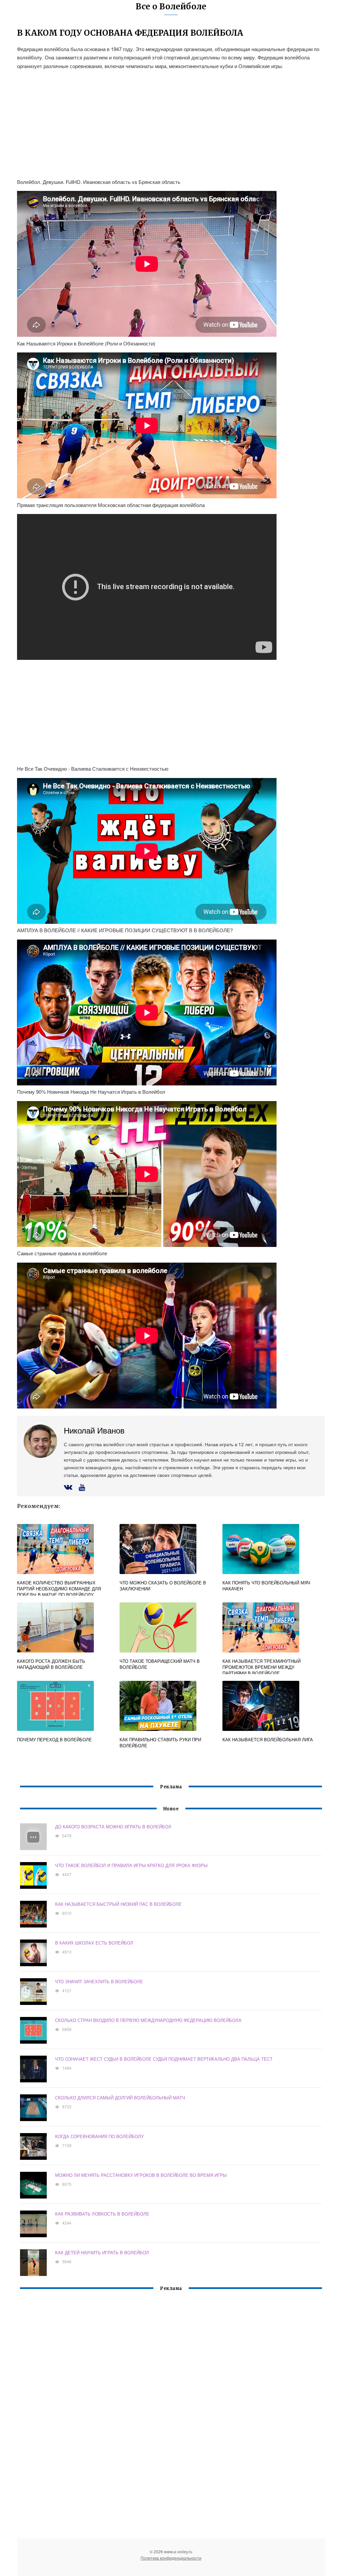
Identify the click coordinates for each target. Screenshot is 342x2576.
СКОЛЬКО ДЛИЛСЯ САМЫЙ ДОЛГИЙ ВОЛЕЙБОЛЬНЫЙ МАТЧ (120, 2098)
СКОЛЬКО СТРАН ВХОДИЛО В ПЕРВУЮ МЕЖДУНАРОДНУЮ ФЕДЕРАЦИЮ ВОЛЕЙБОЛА (148, 2020)
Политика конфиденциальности (171, 2558)
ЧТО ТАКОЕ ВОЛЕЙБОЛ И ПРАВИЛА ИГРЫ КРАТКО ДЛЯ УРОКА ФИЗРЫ (131, 1865)
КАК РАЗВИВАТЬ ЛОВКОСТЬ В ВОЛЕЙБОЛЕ (102, 2214)
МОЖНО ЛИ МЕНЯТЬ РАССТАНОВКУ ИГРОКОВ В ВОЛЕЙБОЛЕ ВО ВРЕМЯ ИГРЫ (141, 2175)
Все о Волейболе (171, 7)
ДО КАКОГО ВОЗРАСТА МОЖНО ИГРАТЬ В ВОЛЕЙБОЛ (113, 1827)
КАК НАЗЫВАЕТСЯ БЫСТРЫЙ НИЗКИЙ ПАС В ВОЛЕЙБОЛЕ (118, 1904)
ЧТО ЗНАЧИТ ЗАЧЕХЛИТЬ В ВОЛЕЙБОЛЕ (99, 1981)
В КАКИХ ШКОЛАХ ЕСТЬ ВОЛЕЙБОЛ (94, 1943)
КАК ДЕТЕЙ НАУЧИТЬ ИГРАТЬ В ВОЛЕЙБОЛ (102, 2252)
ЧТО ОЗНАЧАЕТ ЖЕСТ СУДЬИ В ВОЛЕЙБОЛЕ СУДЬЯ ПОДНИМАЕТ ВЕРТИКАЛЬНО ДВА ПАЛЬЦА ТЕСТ (164, 2059)
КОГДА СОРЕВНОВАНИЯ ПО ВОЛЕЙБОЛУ (99, 2136)
